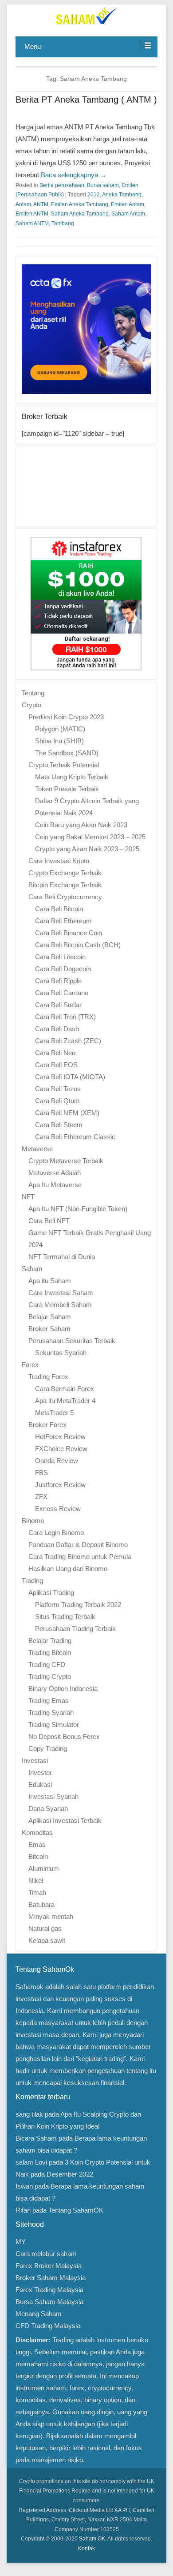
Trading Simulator (54, 1725)
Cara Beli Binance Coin (69, 933)
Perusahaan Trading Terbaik (75, 1629)
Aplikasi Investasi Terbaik (65, 1820)
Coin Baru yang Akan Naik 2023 (81, 825)
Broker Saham (49, 1329)
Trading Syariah (51, 1713)
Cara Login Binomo (56, 1533)
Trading (32, 1581)
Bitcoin (38, 1856)
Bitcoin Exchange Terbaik (65, 885)
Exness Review (58, 1509)
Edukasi (40, 1784)
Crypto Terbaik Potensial (64, 765)
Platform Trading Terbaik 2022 (78, 1605)
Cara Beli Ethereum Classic (75, 1137)
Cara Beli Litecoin (60, 957)
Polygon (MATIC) (60, 729)
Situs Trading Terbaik (65, 1617)
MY (21, 2242)
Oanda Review (57, 1461)
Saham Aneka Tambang (80, 214)
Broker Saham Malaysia (51, 2278)
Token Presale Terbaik (67, 789)
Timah (37, 1892)
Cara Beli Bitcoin (59, 909)
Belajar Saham (50, 1317)
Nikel (36, 1880)
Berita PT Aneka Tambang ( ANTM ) (86, 100)
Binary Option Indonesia (63, 1689)
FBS (41, 1473)
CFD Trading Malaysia (48, 2326)
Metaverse (37, 1149)
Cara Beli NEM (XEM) (67, 1113)
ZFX (41, 1497)
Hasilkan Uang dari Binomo (68, 1569)
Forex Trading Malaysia (49, 2290)
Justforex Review (60, 1485)
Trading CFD (47, 1665)
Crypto (31, 705)
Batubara (41, 1904)
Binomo (33, 1521)
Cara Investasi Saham (61, 1293)
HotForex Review (60, 1437)
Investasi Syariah (53, 1796)
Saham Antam (128, 214)
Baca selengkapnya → (74, 175)
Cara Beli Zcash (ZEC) (68, 1041)
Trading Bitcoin (50, 1653)
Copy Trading (48, 1749)
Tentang (33, 693)
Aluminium (44, 1868)
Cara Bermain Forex (65, 1389)
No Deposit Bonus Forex (64, 1737)
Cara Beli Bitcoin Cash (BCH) (78, 945)
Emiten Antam (128, 204)
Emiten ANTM (32, 214)
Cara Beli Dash (57, 1029)
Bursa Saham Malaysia (49, 2302)
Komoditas (37, 1832)
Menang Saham (39, 2314)
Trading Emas (49, 1701)
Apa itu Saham (50, 1281)
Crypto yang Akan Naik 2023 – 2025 (87, 849)
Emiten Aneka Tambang (80, 204)
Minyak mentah (51, 1916)
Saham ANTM (32, 223)
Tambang (63, 223)
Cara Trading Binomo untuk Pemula (80, 1557)
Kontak (86, 2548)
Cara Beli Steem (59, 1125)
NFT (28, 1197)
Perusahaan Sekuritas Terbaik (72, 1341)
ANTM (41, 204)
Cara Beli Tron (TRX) (65, 1017)
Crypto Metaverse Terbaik (66, 1161)
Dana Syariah (48, 1808)
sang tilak (29, 2114)
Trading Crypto (50, 1677)
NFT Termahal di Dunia (62, 1257)
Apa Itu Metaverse (55, 1185)
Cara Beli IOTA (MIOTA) (70, 1077)
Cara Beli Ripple (58, 981)
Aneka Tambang (122, 195)
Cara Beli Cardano (62, 993)
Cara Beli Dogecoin (63, 969)
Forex (30, 1365)
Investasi (35, 1761)
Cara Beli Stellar (58, 1005)
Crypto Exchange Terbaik (65, 873)
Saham (32, 1269)
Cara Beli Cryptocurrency (65, 897)
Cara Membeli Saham (60, 1305)
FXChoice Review (61, 1449)
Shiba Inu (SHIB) (59, 741)
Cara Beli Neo (55, 1053)
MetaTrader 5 (54, 1413)
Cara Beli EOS (56, 1065)
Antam (23, 204)
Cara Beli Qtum (57, 1101)
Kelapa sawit (47, 1940)
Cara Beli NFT (49, 1221)
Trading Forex (48, 1377)
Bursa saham (103, 185)
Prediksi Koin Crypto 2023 (66, 717)
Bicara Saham (36, 2138)
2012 (94, 195)
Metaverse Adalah (55, 1173)
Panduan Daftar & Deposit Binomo (78, 1545)
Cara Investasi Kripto (59, 861)
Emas (37, 1844)
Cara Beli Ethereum (63, 921)
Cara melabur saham (46, 2254)
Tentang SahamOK (76, 2210)
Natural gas (45, 1928)
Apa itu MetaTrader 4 (65, 1401)
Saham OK (92, 2539)
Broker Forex (47, 1425)
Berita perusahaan (62, 185)
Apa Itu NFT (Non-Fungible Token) (78, 1209)
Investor (40, 1772)
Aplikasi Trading (51, 1593)
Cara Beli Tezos (58, 1089)
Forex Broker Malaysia (49, 2266)
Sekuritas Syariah (61, 1353)
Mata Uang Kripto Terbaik (72, 777)
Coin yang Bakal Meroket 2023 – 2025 (90, 837)
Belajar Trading (50, 1641)
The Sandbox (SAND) (67, 753)
